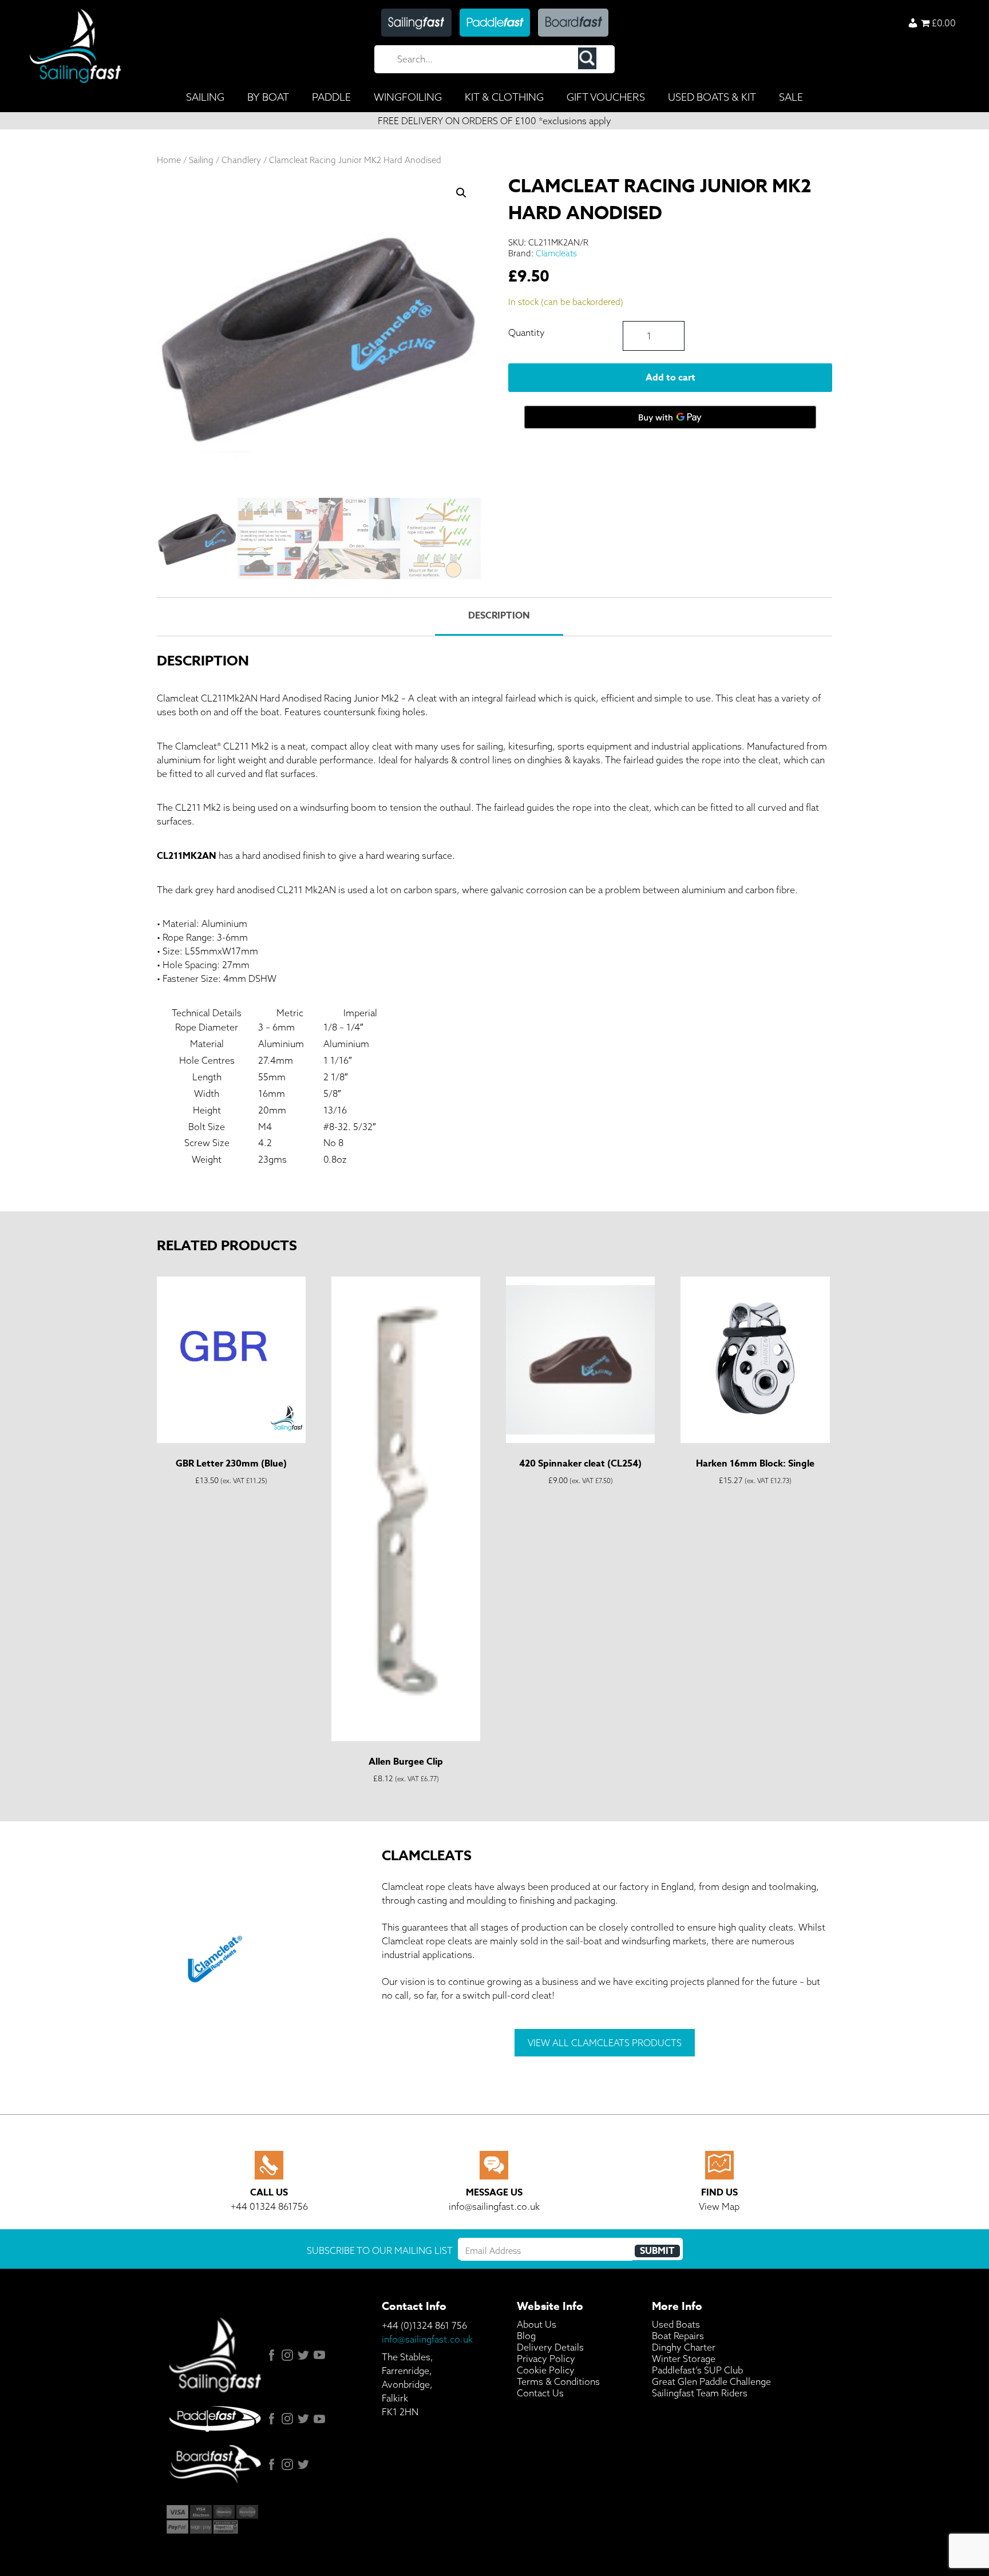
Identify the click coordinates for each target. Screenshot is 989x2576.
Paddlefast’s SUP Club (697, 2370)
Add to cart (670, 378)
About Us (537, 2324)
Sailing (201, 160)
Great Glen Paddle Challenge (711, 2381)
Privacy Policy (546, 2359)
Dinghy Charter (684, 2347)
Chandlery (241, 160)
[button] (461, 193)
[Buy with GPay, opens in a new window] (670, 417)
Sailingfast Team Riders (700, 2393)
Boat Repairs (678, 2336)
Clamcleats (556, 253)
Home (169, 160)
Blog (526, 2336)
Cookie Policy (546, 2370)
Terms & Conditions (558, 2381)
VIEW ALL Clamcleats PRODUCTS (605, 2043)
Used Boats (676, 2324)
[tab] (499, 617)
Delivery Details (550, 2347)
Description (499, 616)
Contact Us (540, 2393)
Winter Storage (684, 2359)
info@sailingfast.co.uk (427, 2339)
